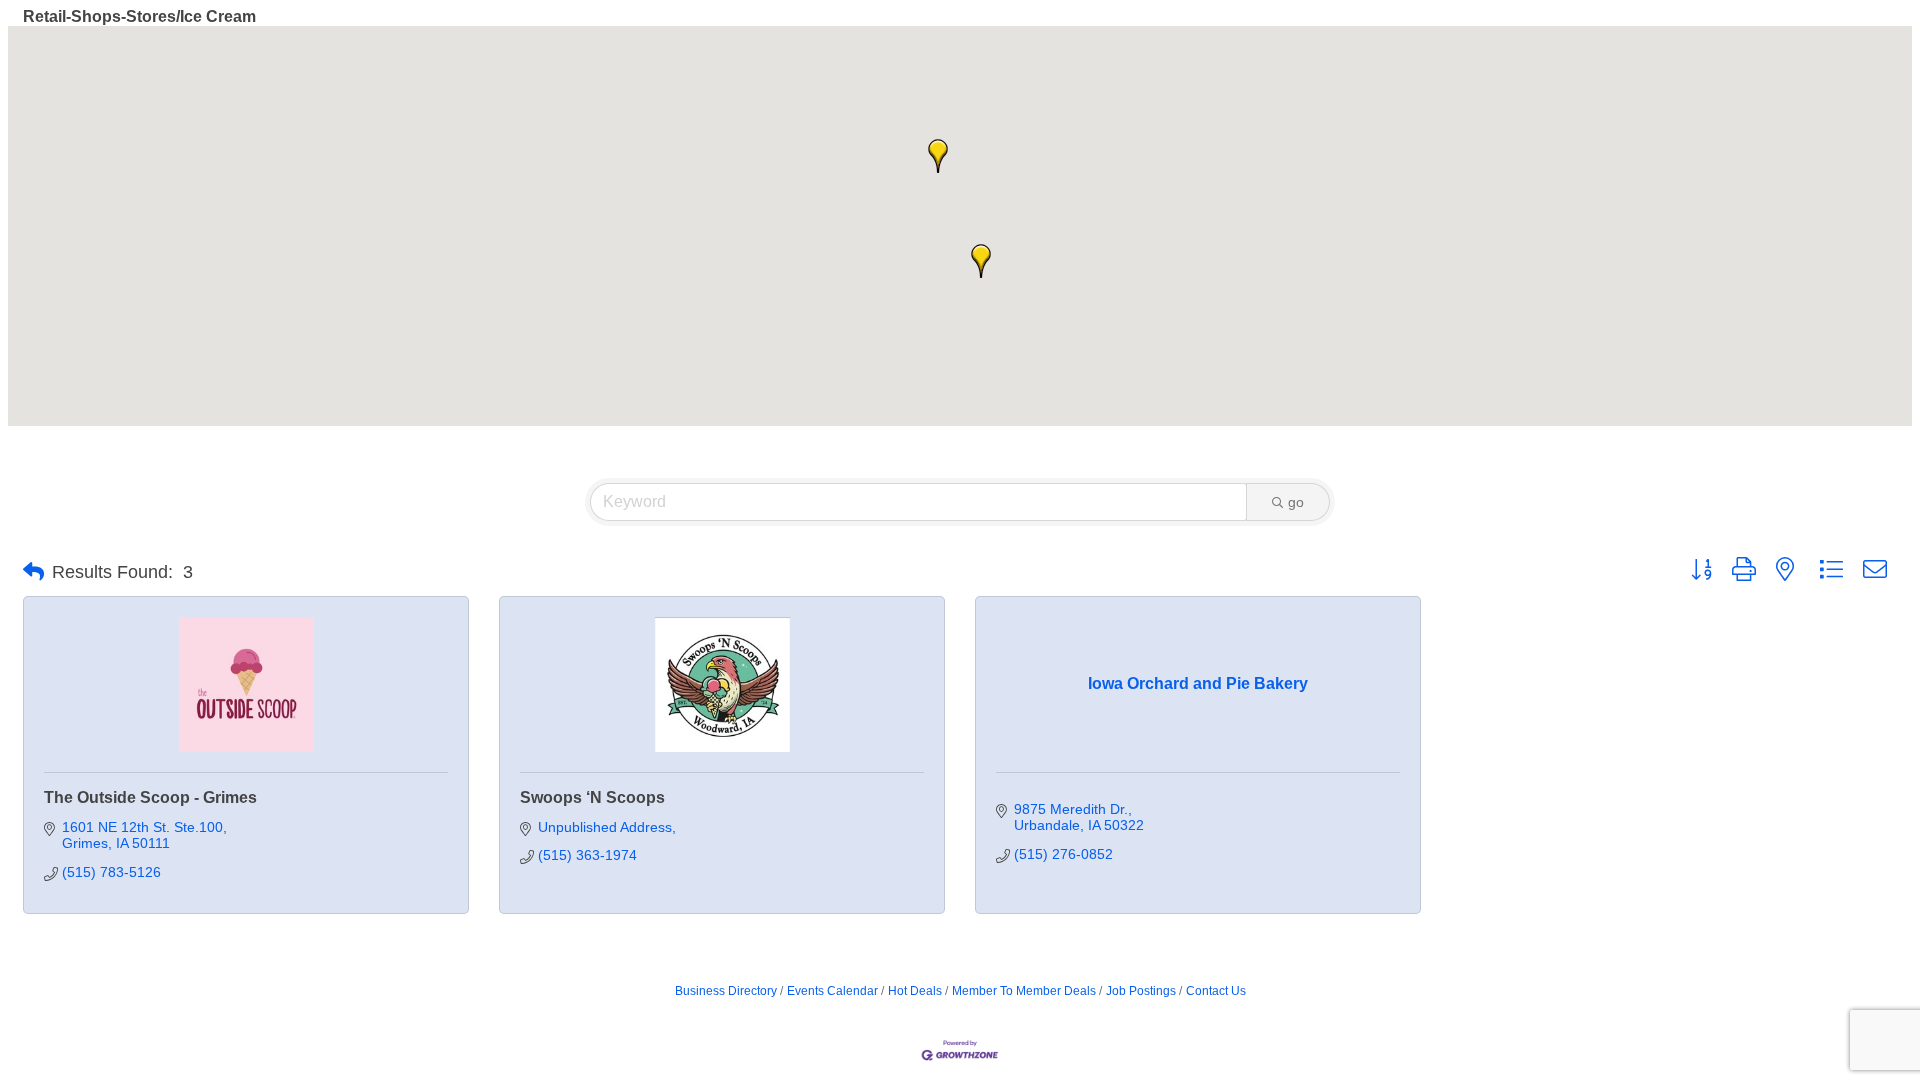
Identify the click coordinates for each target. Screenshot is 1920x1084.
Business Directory (726, 991)
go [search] (1296, 502)
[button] (981, 261)
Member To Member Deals (1024, 991)
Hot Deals (915, 991)
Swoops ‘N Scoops (592, 797)
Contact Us (1216, 991)
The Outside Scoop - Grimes (150, 797)
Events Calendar (832, 991)
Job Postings (1141, 991)
